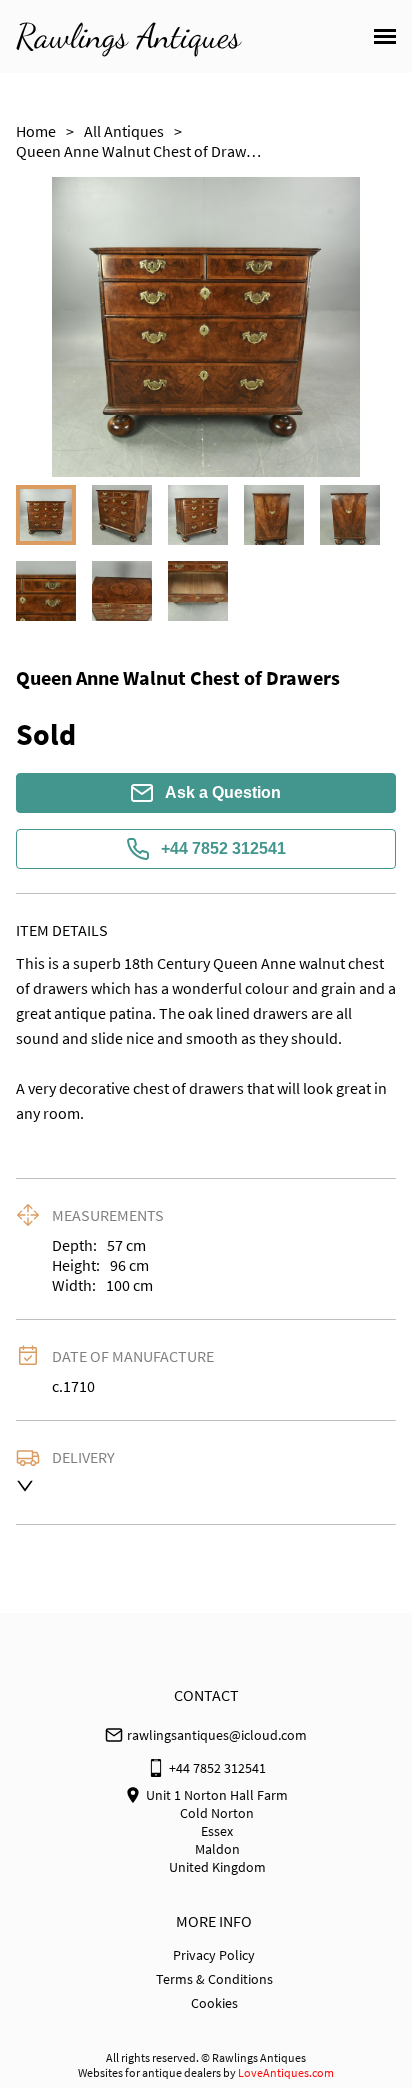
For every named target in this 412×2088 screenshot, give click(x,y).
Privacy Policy (214, 1955)
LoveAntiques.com (286, 2072)
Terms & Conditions (214, 1979)
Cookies (214, 2003)
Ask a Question (223, 792)
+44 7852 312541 (223, 848)
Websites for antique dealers (149, 2072)
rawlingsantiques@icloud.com (217, 1735)
